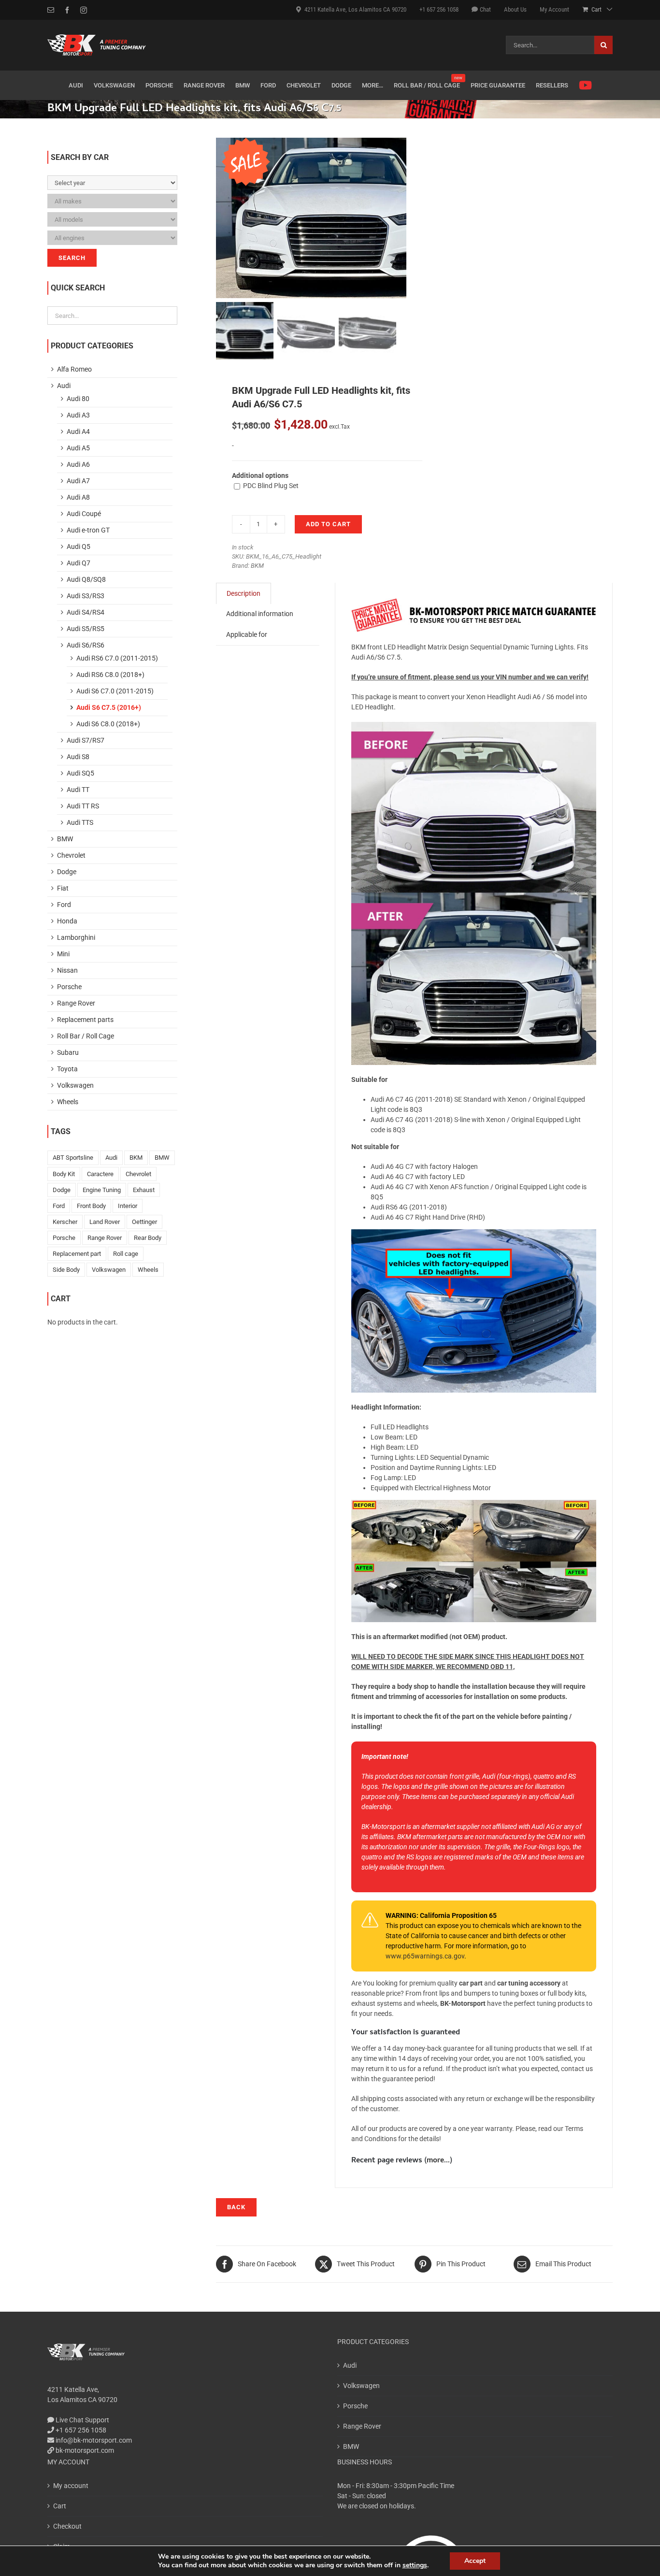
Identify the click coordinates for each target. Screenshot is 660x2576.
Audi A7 (78, 481)
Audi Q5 (79, 547)
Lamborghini (76, 937)
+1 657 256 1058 (80, 2430)
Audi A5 (78, 448)
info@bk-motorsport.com (94, 2440)
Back (236, 2207)
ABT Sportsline (73, 1158)
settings (415, 2565)
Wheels (68, 1102)
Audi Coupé (84, 514)
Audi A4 (78, 432)
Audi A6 (78, 464)
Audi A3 (78, 415)
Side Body (66, 1270)
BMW (65, 839)
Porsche (69, 987)
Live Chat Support (82, 2420)
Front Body (91, 1206)
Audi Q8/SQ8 (86, 579)
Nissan (67, 970)
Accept (475, 2561)
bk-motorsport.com (84, 2450)
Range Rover (76, 1003)
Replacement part (77, 1254)
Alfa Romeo (74, 369)
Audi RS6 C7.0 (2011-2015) (117, 658)
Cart (60, 2506)
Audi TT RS (83, 806)
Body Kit (64, 1174)
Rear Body (148, 1238)
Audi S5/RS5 (86, 629)
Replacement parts (85, 1020)
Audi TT (78, 790)
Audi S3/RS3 (86, 596)
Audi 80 (78, 399)
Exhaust (144, 1190)
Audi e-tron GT (88, 530)
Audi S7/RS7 (86, 740)
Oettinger (144, 1222)
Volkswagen (75, 1085)
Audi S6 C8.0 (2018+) (108, 724)
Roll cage (126, 1254)
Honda (67, 921)
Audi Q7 (79, 563)
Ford (64, 905)
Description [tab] (244, 593)
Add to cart (328, 524)
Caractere (100, 1174)
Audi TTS (80, 822)
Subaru (68, 1052)
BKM (257, 566)
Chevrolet (71, 855)
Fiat (63, 888)
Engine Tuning (102, 1190)
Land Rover (105, 1222)
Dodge (67, 872)
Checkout (67, 2526)
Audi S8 (78, 757)
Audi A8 (78, 497)
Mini (63, 954)
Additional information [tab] (260, 614)
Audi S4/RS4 (86, 612)
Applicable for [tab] (247, 634)
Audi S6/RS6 (86, 645)
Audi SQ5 (80, 773)
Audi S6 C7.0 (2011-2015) (115, 691)
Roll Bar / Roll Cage (86, 1036)
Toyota (67, 1069)
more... (438, 2161)
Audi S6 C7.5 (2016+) (109, 707)
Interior (128, 1206)
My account (71, 2486)
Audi (64, 386)
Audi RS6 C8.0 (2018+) (110, 675)
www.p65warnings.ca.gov (425, 1956)
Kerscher (65, 1222)
